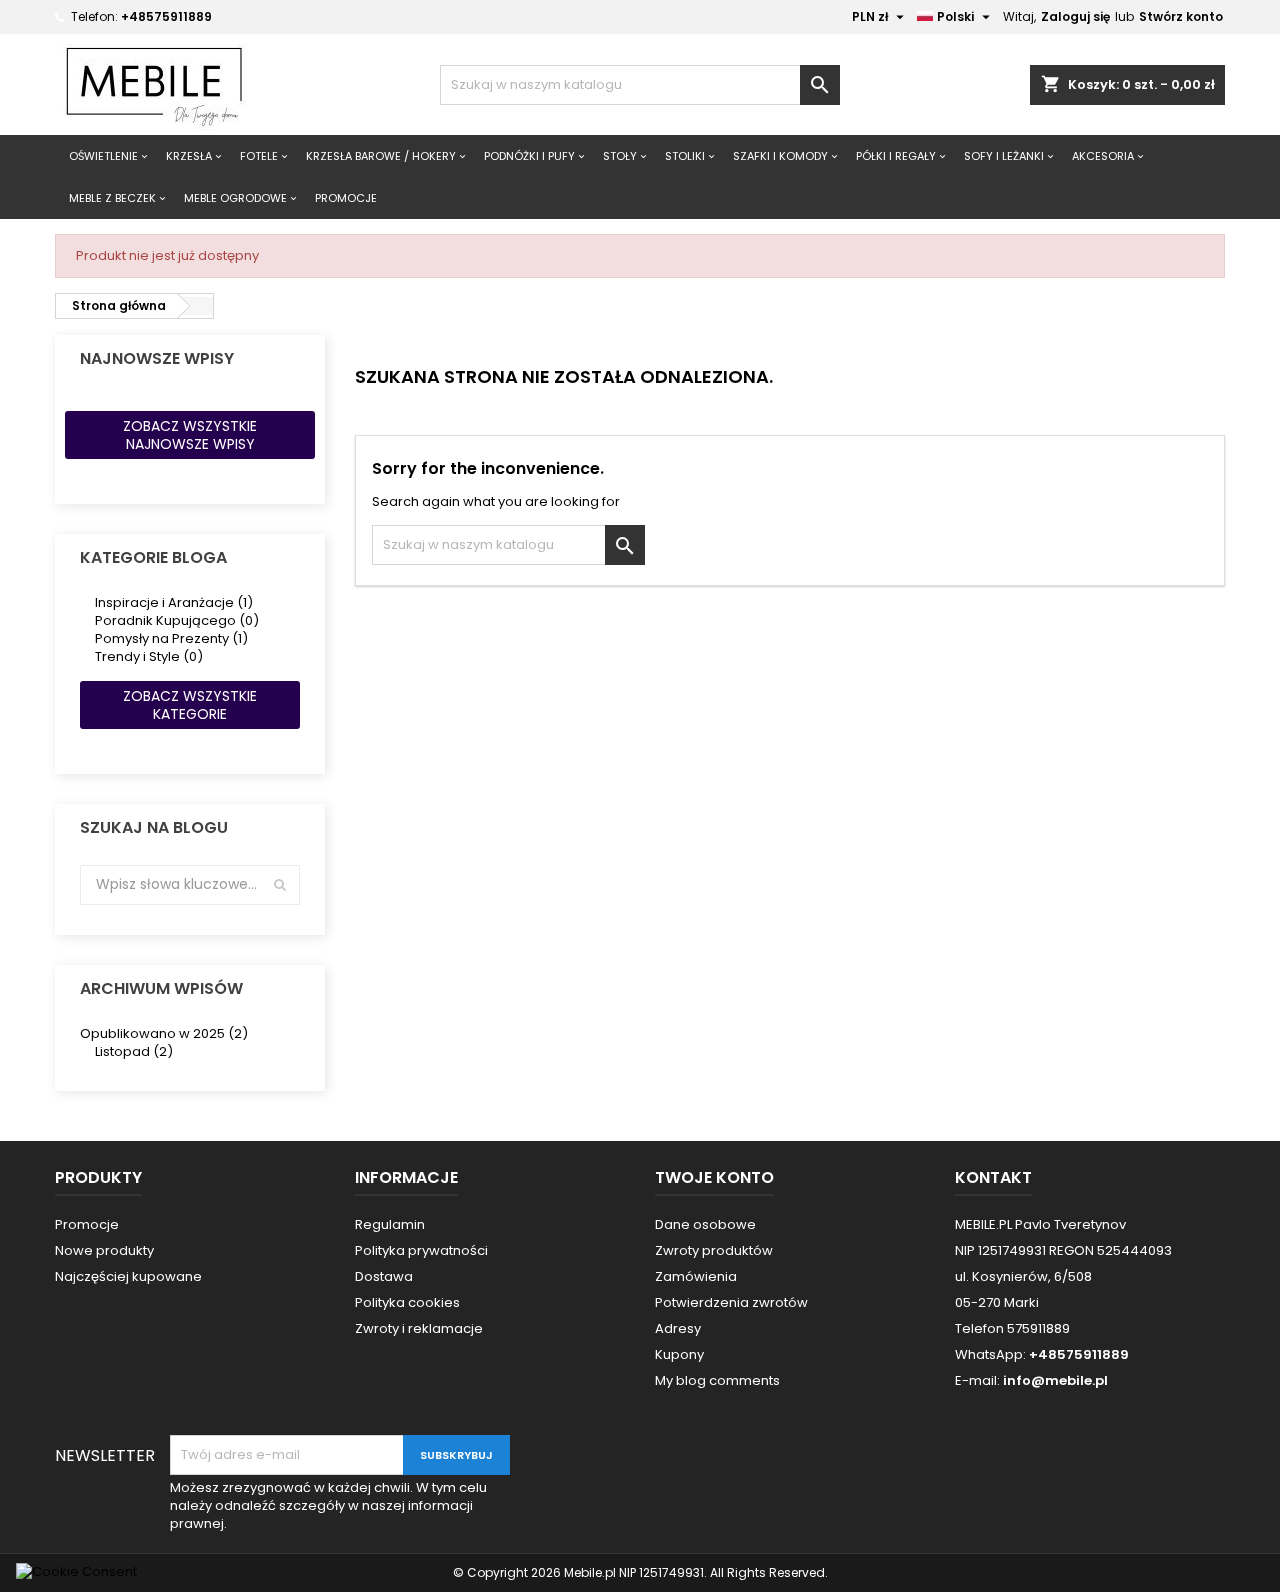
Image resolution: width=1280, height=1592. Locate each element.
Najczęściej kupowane (128, 1276)
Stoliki (685, 156)
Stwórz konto (1181, 16)
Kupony (679, 1354)
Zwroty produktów (714, 1250)
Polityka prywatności (421, 1250)
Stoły (620, 156)
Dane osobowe (705, 1224)
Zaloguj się (1075, 16)
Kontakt (993, 1177)
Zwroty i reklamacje (419, 1328)
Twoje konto (714, 1177)
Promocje (87, 1224)
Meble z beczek (112, 198)
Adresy (678, 1328)
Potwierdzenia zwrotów (731, 1302)
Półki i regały (896, 156)
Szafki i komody (780, 156)
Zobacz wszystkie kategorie (190, 705)
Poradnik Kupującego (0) (177, 620)
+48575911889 (166, 16)
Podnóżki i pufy (529, 156)
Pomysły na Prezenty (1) (171, 638)
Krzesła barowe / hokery (381, 156)
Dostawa (384, 1276)
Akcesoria (1103, 156)
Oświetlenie (103, 156)
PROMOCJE (346, 198)
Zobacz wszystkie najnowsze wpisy (190, 435)
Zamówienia (696, 1276)
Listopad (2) (134, 1051)
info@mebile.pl (1055, 1380)
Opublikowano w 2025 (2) (164, 1033)
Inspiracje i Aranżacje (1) (174, 602)
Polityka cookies (407, 1302)
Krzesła (189, 156)
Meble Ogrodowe (235, 198)
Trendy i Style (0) (149, 656)
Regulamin (390, 1224)
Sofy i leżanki (1004, 156)
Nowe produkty (104, 1250)
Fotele (259, 156)
